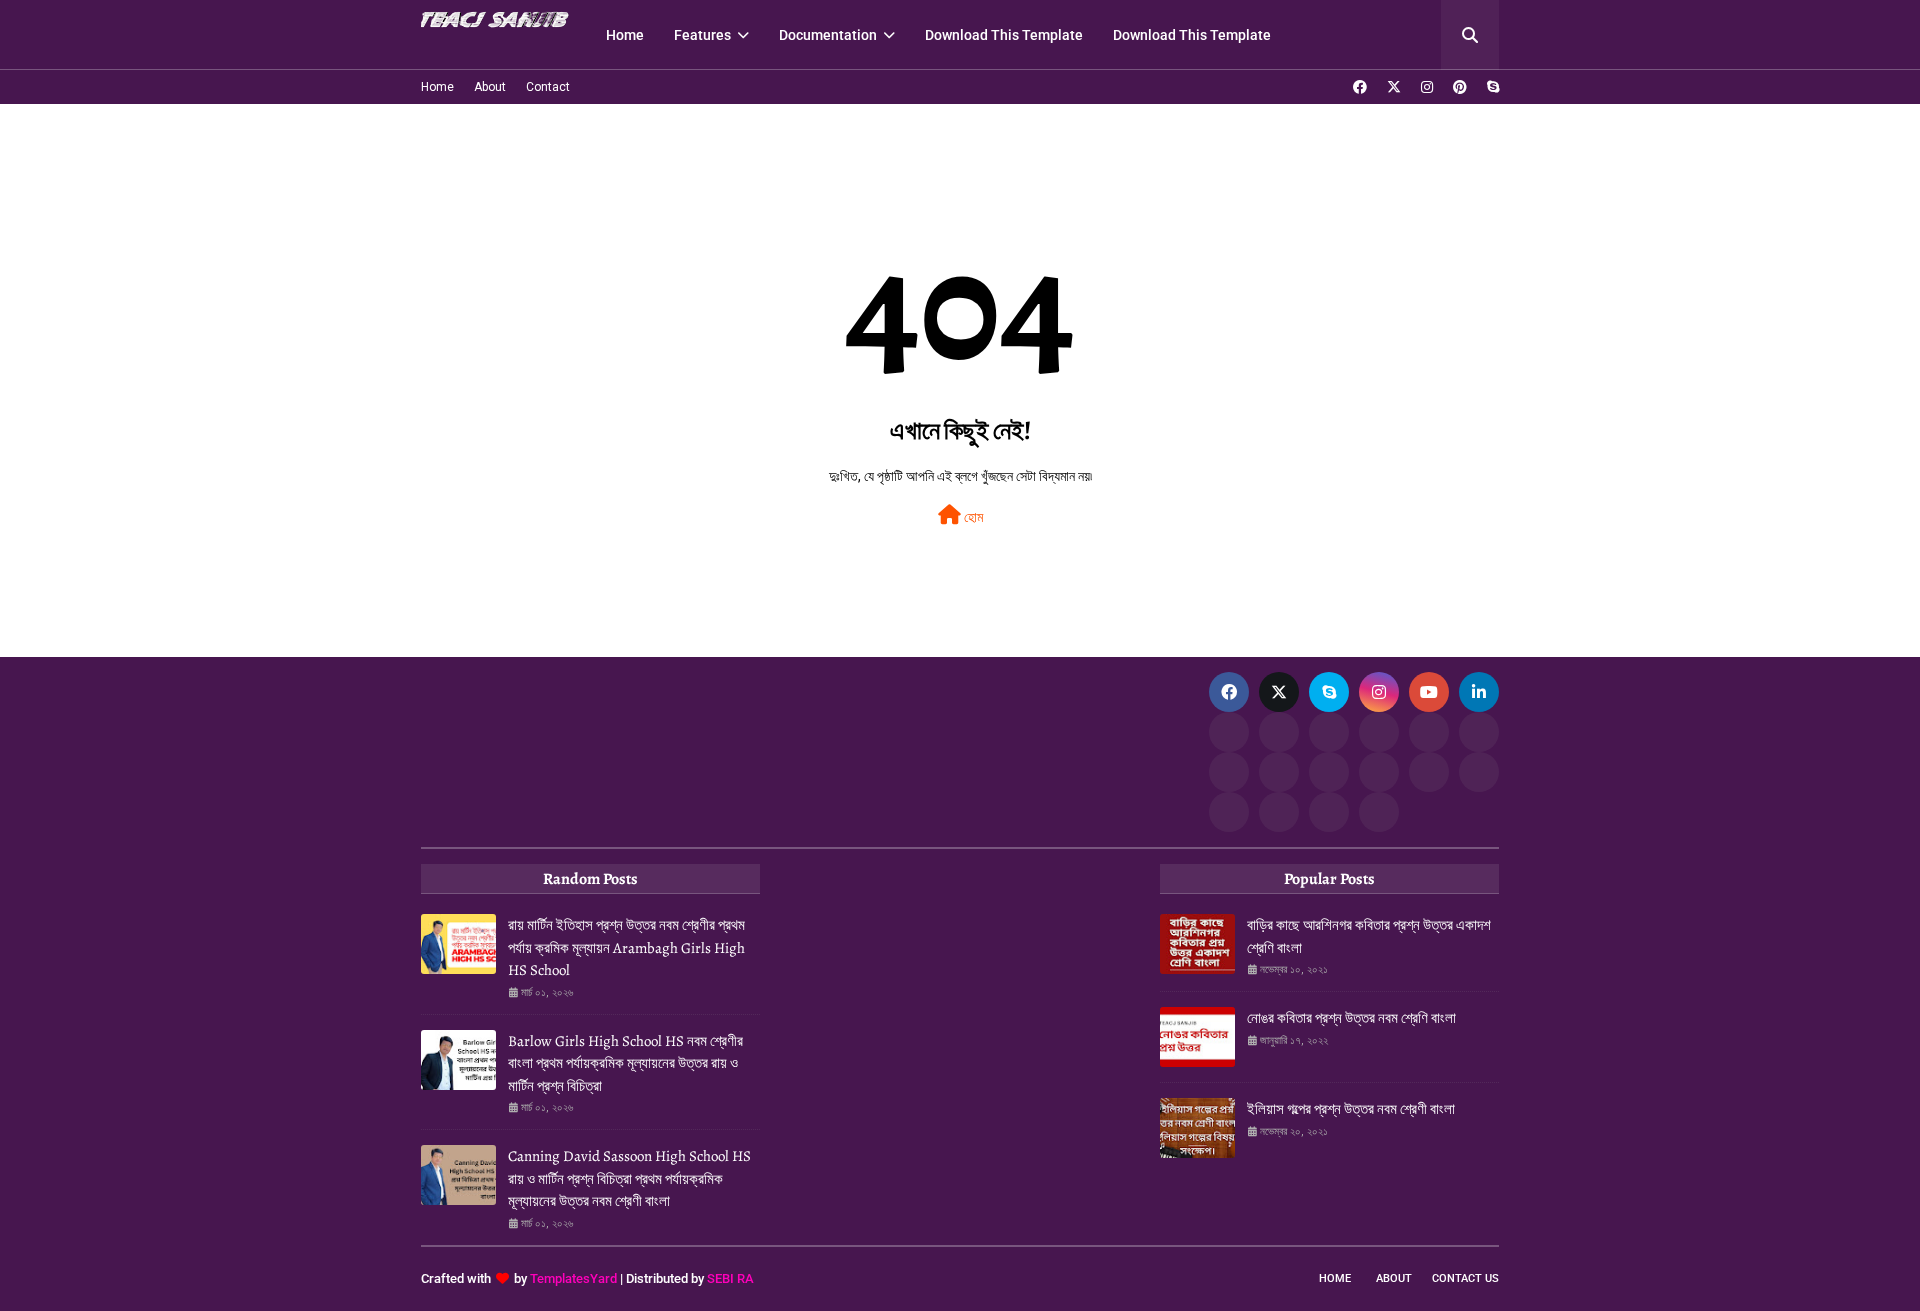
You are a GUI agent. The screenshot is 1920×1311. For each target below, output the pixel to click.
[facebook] (1360, 87)
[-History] (1379, 732)
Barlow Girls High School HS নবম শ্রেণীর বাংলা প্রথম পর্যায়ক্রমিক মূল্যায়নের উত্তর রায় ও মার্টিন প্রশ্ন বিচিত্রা (625, 1063)
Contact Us (1465, 1278)
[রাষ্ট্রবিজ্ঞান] (1279, 812)
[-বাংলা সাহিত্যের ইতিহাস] (1329, 732)
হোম (972, 517)
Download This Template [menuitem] (1004, 35)
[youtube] (1429, 692)
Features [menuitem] (702, 35)
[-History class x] (1229, 772)
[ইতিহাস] (1279, 732)
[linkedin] (1479, 692)
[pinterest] (1460, 87)
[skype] (1490, 87)
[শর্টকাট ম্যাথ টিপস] (1379, 812)
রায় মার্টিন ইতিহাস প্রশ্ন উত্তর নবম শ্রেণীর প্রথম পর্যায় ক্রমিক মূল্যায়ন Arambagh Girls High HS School (626, 947)
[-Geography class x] (1379, 772)
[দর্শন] (1479, 772)
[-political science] (1329, 812)
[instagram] (1427, 87)
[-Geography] (1329, 772)
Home (437, 87)
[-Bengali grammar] (1229, 732)
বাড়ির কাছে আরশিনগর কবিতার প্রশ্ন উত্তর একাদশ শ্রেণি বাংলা (1369, 936)
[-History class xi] (1479, 732)
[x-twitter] (1394, 87)
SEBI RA (730, 1278)
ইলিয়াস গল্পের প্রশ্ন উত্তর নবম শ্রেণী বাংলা (1351, 1109)
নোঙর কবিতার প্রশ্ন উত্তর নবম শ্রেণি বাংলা (1351, 1018)
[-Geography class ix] (1429, 772)
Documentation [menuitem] (828, 35)
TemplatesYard (573, 1278)
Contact (548, 87)
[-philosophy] (1229, 812)
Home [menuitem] (625, 35)
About (490, 87)
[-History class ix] (1429, 732)
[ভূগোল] (1279, 772)
